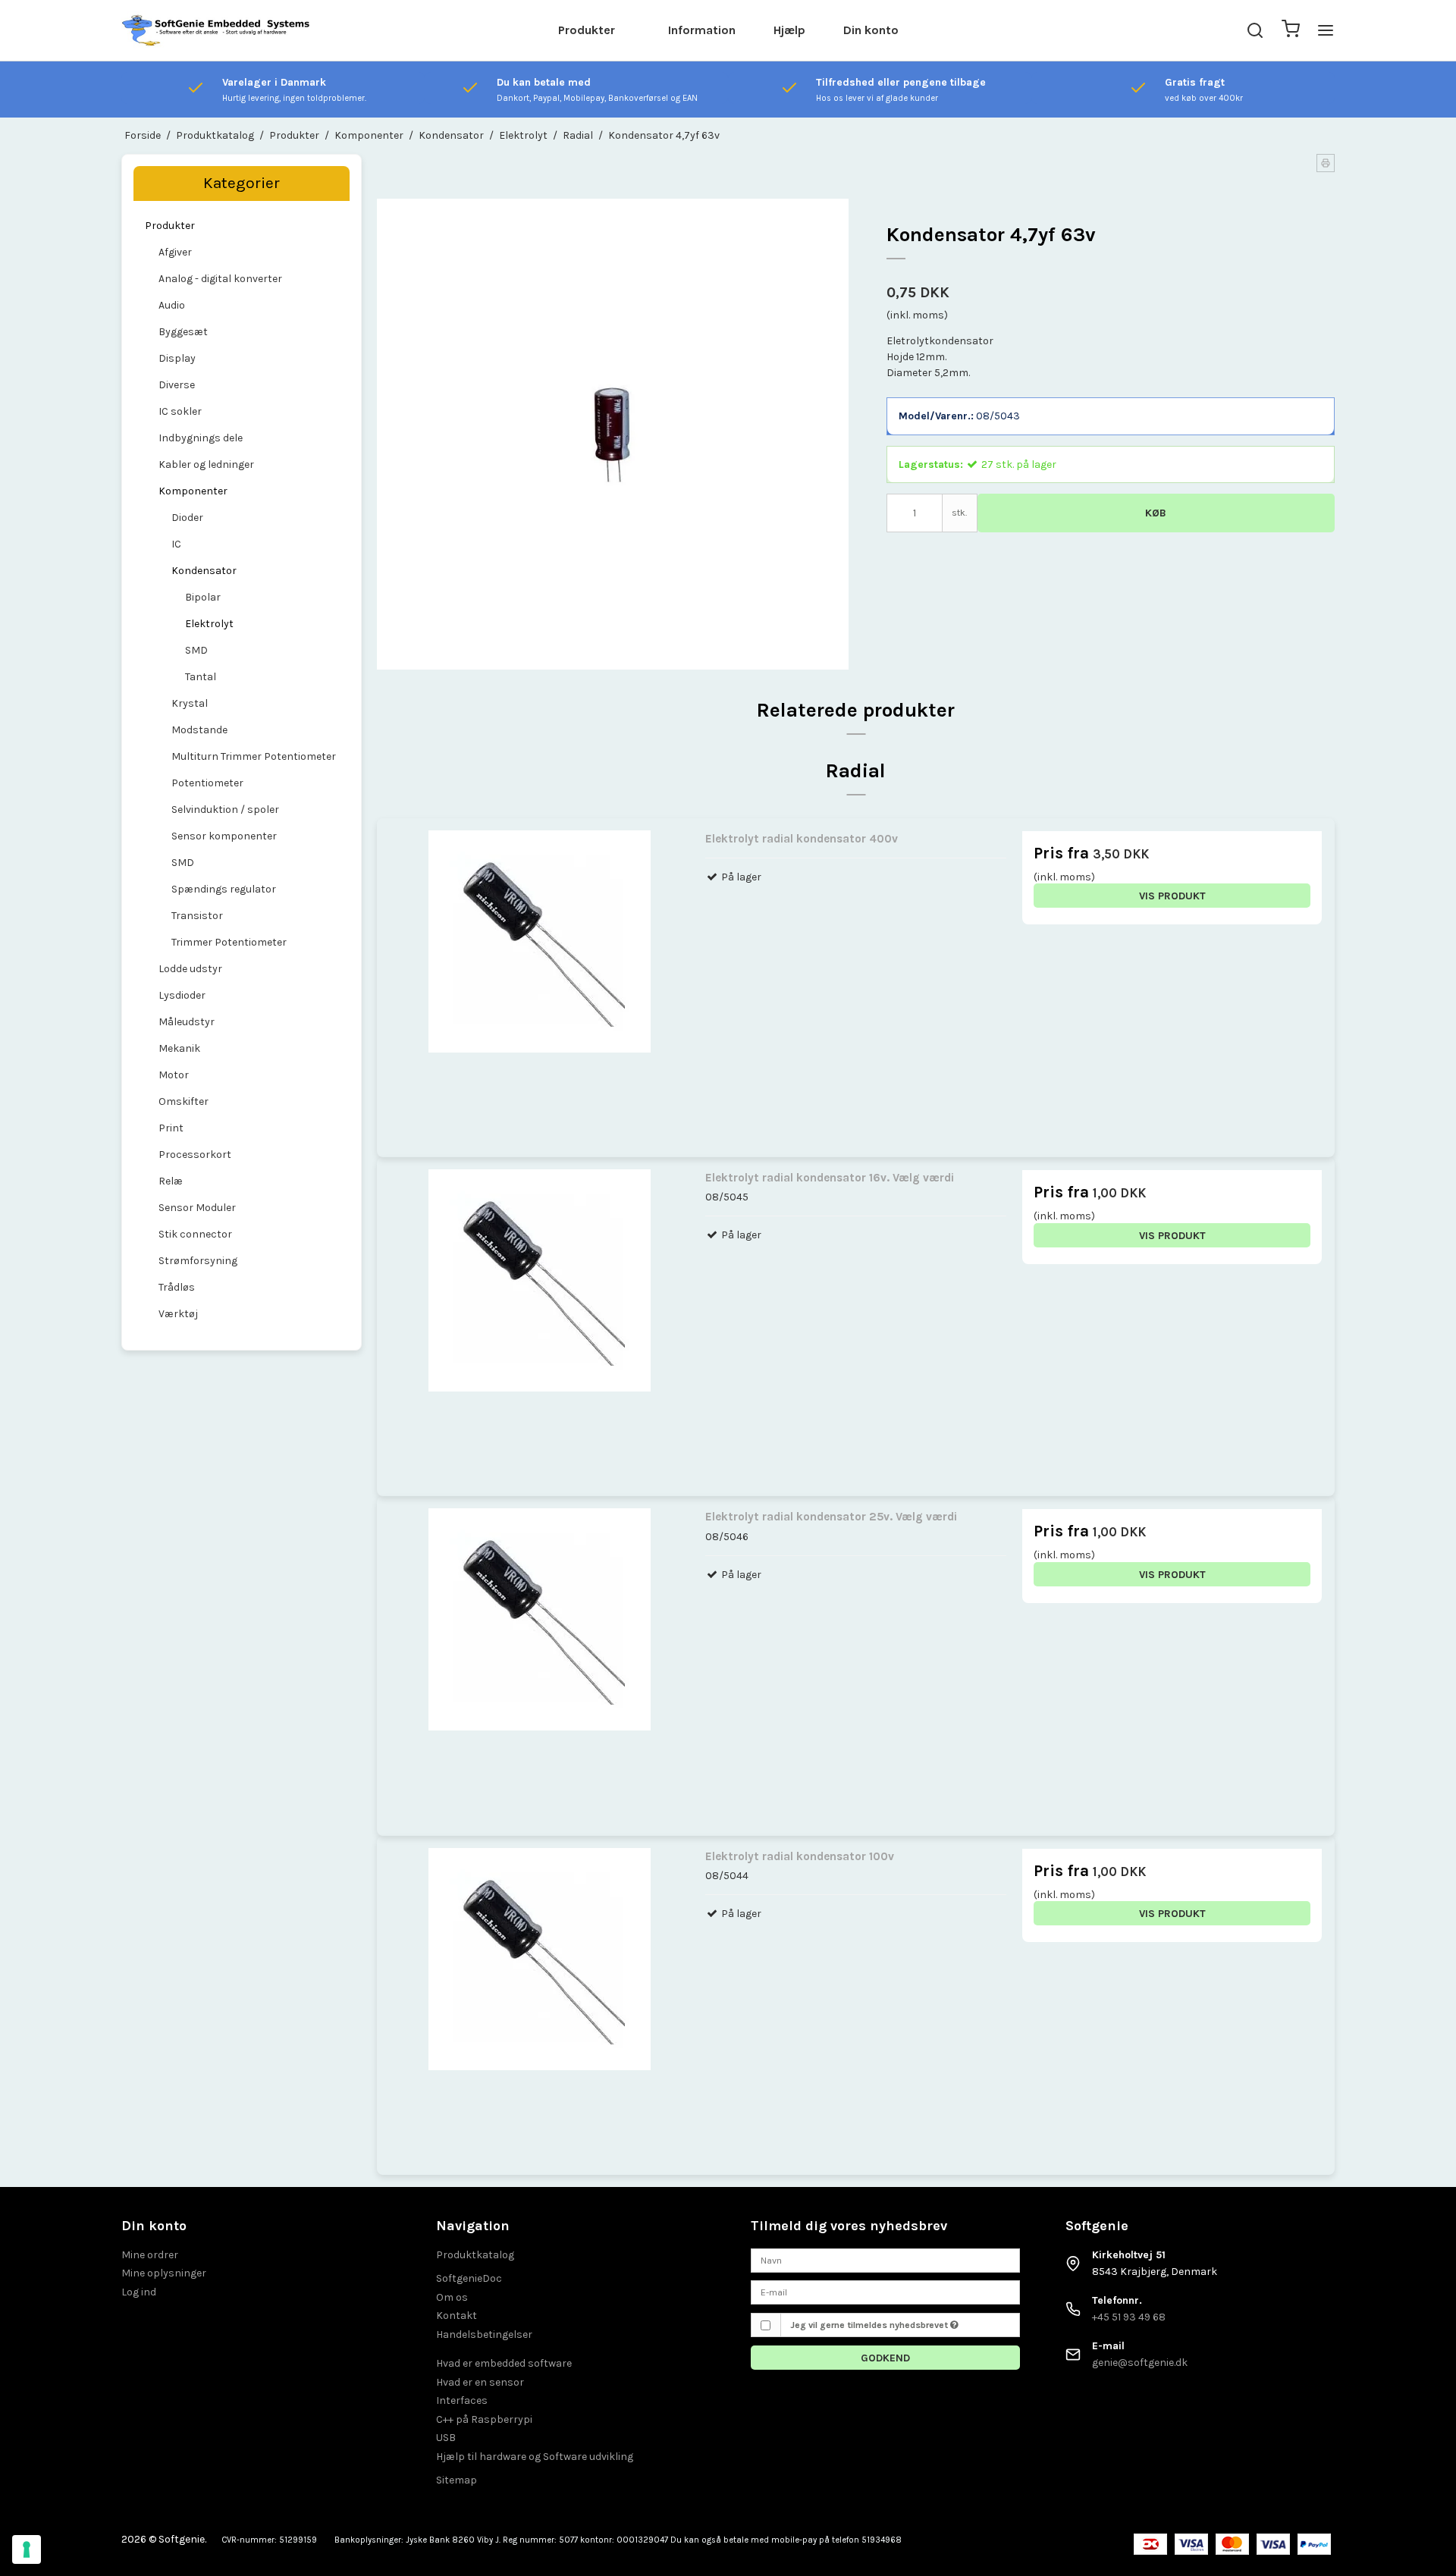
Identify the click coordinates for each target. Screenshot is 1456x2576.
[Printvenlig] (1326, 163)
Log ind (139, 2292)
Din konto (871, 30)
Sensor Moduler (197, 1208)
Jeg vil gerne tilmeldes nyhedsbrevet (870, 2325)
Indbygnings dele (201, 438)
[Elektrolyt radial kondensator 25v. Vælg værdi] (540, 1659)
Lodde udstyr (190, 969)
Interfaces (462, 2400)
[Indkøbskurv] (1291, 31)
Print (171, 1128)
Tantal (201, 677)
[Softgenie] (216, 30)
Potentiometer (207, 783)
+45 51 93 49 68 (1129, 2317)
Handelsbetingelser (484, 2334)
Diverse (177, 385)
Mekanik (179, 1048)
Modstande (199, 730)
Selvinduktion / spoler (225, 810)
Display (177, 358)
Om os (452, 2297)
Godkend (885, 2358)
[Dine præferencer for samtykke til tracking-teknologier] (27, 2549)
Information (702, 30)
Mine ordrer (150, 2255)
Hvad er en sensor (480, 2382)
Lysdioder (182, 995)
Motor (174, 1075)
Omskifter (184, 1101)
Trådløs (177, 1287)
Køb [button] (1156, 513)
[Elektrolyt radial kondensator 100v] (540, 1999)
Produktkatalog (475, 2255)
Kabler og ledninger (206, 464)
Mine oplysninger (164, 2273)
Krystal (190, 703)
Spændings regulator (224, 889)
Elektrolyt (209, 624)
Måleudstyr (187, 1022)
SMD (196, 650)
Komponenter (193, 491)
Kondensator (204, 571)
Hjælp (789, 30)
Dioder (187, 518)
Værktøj (178, 1314)
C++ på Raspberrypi (484, 2419)
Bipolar (203, 597)
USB (446, 2438)
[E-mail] (885, 2291)
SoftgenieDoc (469, 2278)
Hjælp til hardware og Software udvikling (535, 2457)
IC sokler (180, 411)
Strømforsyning (198, 1261)
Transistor (197, 916)
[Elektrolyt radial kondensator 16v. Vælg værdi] (540, 1320)
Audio (172, 305)
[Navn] (885, 2259)
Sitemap (457, 2480)
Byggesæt (183, 332)
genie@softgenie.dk (1140, 2363)
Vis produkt (1172, 896)
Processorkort (195, 1155)
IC (176, 544)
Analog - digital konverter (220, 279)
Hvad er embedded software (504, 2363)
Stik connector (195, 1234)
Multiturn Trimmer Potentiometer (254, 756)
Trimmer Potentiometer (229, 942)
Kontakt (457, 2316)
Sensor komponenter (224, 836)
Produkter (587, 30)
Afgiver (175, 252)
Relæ (171, 1181)
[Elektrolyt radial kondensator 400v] (540, 981)
